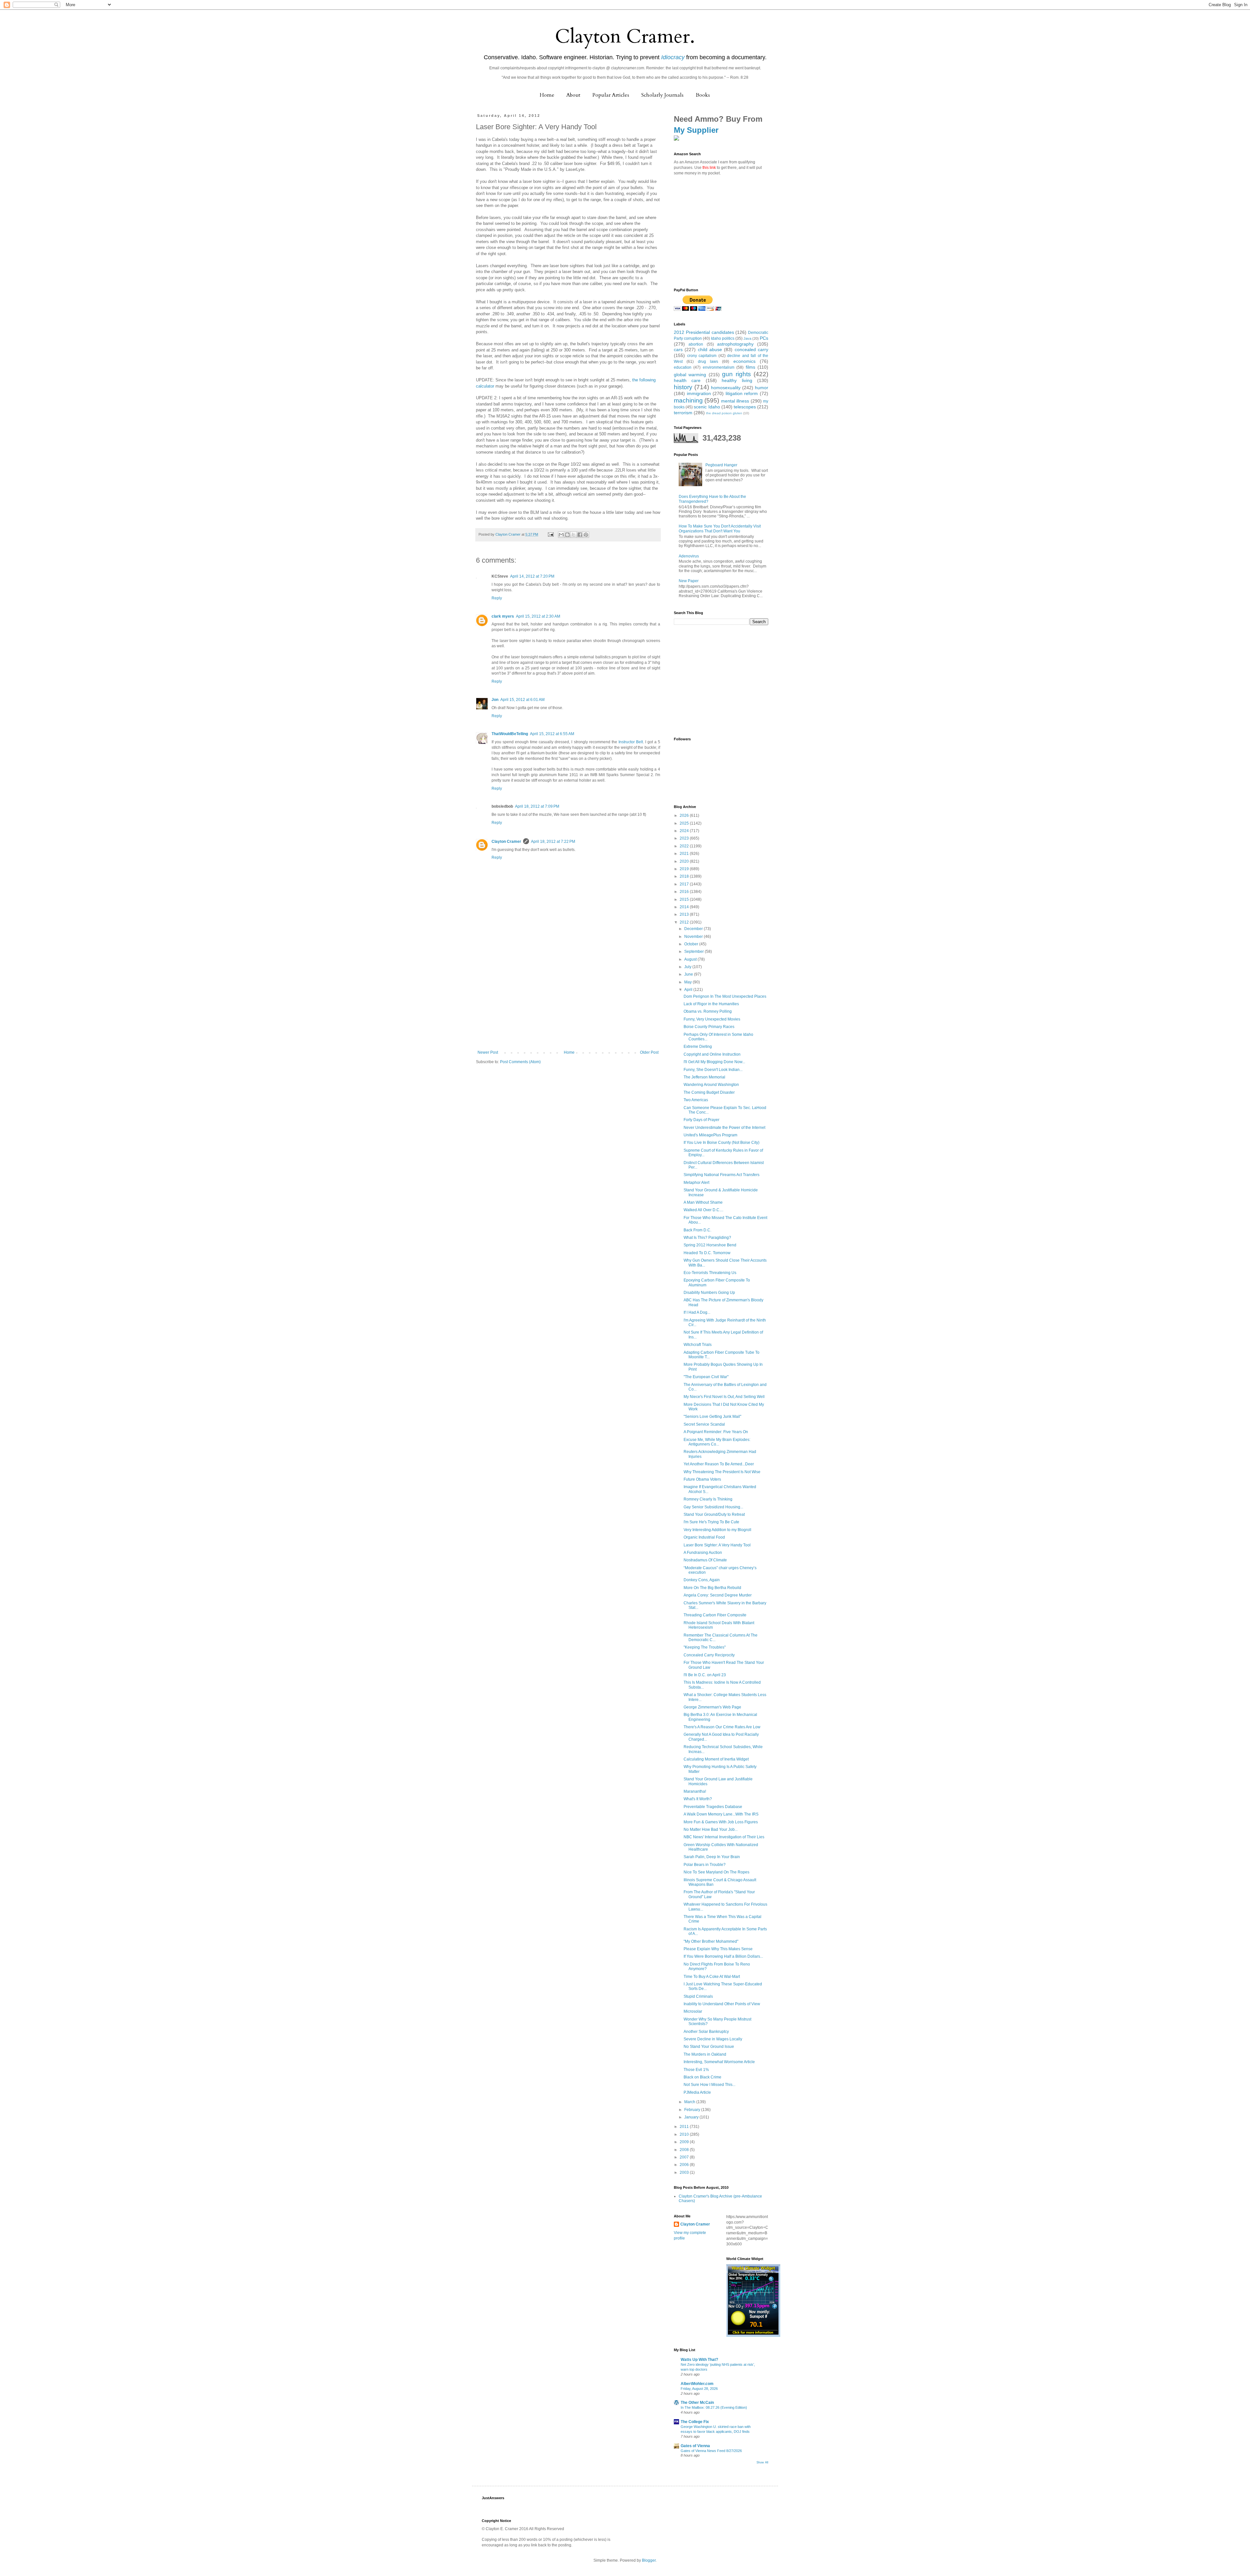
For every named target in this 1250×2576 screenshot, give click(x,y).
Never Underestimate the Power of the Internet (724, 1128)
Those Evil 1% (696, 2070)
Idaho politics (723, 338)
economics (744, 361)
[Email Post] (550, 534)
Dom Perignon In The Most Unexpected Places (725, 996)
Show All (762, 2462)
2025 (685, 823)
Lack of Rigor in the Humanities (711, 1004)
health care (687, 380)
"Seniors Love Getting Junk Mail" (712, 1417)
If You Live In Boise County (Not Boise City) (722, 1143)
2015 (685, 899)
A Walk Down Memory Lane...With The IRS (721, 1814)
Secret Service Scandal (704, 1424)
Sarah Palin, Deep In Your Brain (712, 1857)
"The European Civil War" (706, 1377)
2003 (685, 2172)
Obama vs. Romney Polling (708, 1011)
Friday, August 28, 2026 (699, 2389)
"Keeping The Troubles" (705, 1647)
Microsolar (693, 2011)
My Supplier (696, 130)
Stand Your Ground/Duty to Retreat (714, 1514)
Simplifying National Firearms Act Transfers (722, 1175)
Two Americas (696, 1100)
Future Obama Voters (702, 1479)
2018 (685, 876)
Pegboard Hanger (721, 465)
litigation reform (742, 393)
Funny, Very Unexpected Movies (712, 1019)
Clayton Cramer (506, 842)
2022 (685, 846)
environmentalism (719, 367)
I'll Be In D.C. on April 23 (705, 1675)
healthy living (737, 380)
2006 (685, 2165)
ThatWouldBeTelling (510, 734)
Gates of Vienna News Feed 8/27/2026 (711, 2451)
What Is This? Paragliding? (707, 1238)
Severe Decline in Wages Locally (713, 2039)
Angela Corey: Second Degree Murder (718, 1595)
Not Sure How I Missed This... (709, 2085)
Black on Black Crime (702, 2077)
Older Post (649, 1052)
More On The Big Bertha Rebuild (712, 1588)
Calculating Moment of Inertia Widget (716, 1759)
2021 (685, 854)
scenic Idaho (707, 407)
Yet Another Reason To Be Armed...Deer (719, 1464)
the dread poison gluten (724, 413)
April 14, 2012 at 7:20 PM (532, 576)
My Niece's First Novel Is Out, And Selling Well (724, 1397)
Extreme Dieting (698, 1047)
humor (762, 388)
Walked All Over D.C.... (703, 1210)
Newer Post (488, 1052)
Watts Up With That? (699, 2360)
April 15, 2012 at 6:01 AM (522, 700)
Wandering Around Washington (711, 1085)
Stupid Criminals (698, 1996)
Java (747, 338)
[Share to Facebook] (580, 535)
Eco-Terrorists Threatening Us (710, 1273)
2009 (685, 2142)
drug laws (708, 362)
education (683, 367)
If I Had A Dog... (697, 1312)
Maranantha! (695, 1791)
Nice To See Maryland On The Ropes (716, 1872)
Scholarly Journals (662, 95)
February (693, 2110)
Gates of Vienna (695, 2446)
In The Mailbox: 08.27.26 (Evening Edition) (714, 2407)
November (694, 937)
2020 (685, 861)
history (683, 387)
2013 (685, 914)
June (689, 974)
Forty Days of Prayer (701, 1120)
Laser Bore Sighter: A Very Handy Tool (717, 1545)
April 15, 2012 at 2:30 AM (538, 616)
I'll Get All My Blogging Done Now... (714, 1062)
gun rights (736, 374)
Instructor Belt (631, 742)
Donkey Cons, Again (702, 1580)
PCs (764, 338)
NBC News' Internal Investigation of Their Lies (724, 1837)
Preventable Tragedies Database (713, 1807)
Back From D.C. (697, 1230)
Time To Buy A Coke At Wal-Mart (712, 1977)
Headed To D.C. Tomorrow (707, 1253)
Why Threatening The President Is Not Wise (722, 1472)
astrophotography (735, 344)
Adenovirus (689, 556)
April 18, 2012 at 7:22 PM (553, 842)
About (573, 95)
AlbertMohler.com (697, 2384)
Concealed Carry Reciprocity (709, 1655)
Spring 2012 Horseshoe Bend (710, 1245)
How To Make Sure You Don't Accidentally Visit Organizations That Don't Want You (720, 528)
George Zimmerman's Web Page (712, 1707)
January (692, 2117)
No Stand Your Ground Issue (709, 2047)
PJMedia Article (697, 2092)
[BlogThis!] (567, 535)
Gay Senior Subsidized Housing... (713, 1507)
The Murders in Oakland (705, 2054)
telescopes (745, 407)
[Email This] (561, 535)
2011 (685, 2127)
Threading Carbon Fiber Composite (715, 1615)
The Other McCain (697, 2403)
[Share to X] (574, 535)
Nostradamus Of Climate (705, 1560)
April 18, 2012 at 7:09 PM (537, 806)
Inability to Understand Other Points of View (722, 2004)
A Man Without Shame (703, 1202)
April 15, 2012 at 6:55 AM (552, 734)
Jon (495, 700)
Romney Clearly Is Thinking (708, 1499)
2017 (685, 884)
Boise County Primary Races (709, 1027)
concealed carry (751, 349)
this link (709, 168)
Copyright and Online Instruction (712, 1054)
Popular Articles (611, 95)
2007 (685, 2157)
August (691, 959)
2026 (685, 815)
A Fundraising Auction (703, 1553)
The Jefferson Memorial (704, 1077)
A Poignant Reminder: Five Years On (716, 1432)
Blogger (649, 2560)
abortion (696, 344)
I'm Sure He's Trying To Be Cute (711, 1522)
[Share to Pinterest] (586, 535)
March (690, 2102)
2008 (685, 2150)
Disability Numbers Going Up (709, 1293)
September (694, 952)
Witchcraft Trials (698, 1345)
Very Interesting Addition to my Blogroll (717, 1530)
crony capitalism (702, 356)
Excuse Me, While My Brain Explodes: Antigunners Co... (717, 1442)
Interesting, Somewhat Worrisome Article (719, 2062)
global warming (690, 375)
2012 (685, 922)
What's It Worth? (698, 1799)
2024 (685, 831)
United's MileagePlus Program (710, 1135)
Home (547, 95)
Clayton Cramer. (625, 37)
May (688, 982)
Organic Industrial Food (704, 1537)
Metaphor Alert (696, 1183)
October (692, 944)
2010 (685, 2134)
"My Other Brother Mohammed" (711, 1941)
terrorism (683, 413)
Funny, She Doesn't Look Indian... (713, 1070)
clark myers (503, 616)
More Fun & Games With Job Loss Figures (721, 1822)
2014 (685, 907)
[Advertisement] (568, 1001)
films (750, 367)
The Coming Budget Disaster (709, 1092)
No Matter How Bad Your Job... (711, 1829)
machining (688, 400)
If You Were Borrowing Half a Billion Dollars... (723, 1956)
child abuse (710, 349)
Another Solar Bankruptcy (706, 2032)
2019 (685, 869)
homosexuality (726, 388)
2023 (685, 838)
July (688, 967)
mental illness (735, 401)
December (694, 929)
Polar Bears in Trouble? (705, 1865)
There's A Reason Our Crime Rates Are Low (722, 1727)
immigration (699, 393)
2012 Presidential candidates (704, 332)
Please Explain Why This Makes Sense (718, 1949)
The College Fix (695, 2422)
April (689, 990)
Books (703, 95)
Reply (497, 598)
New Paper (689, 581)
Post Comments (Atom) (520, 1062)
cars (678, 349)
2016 (685, 892)
